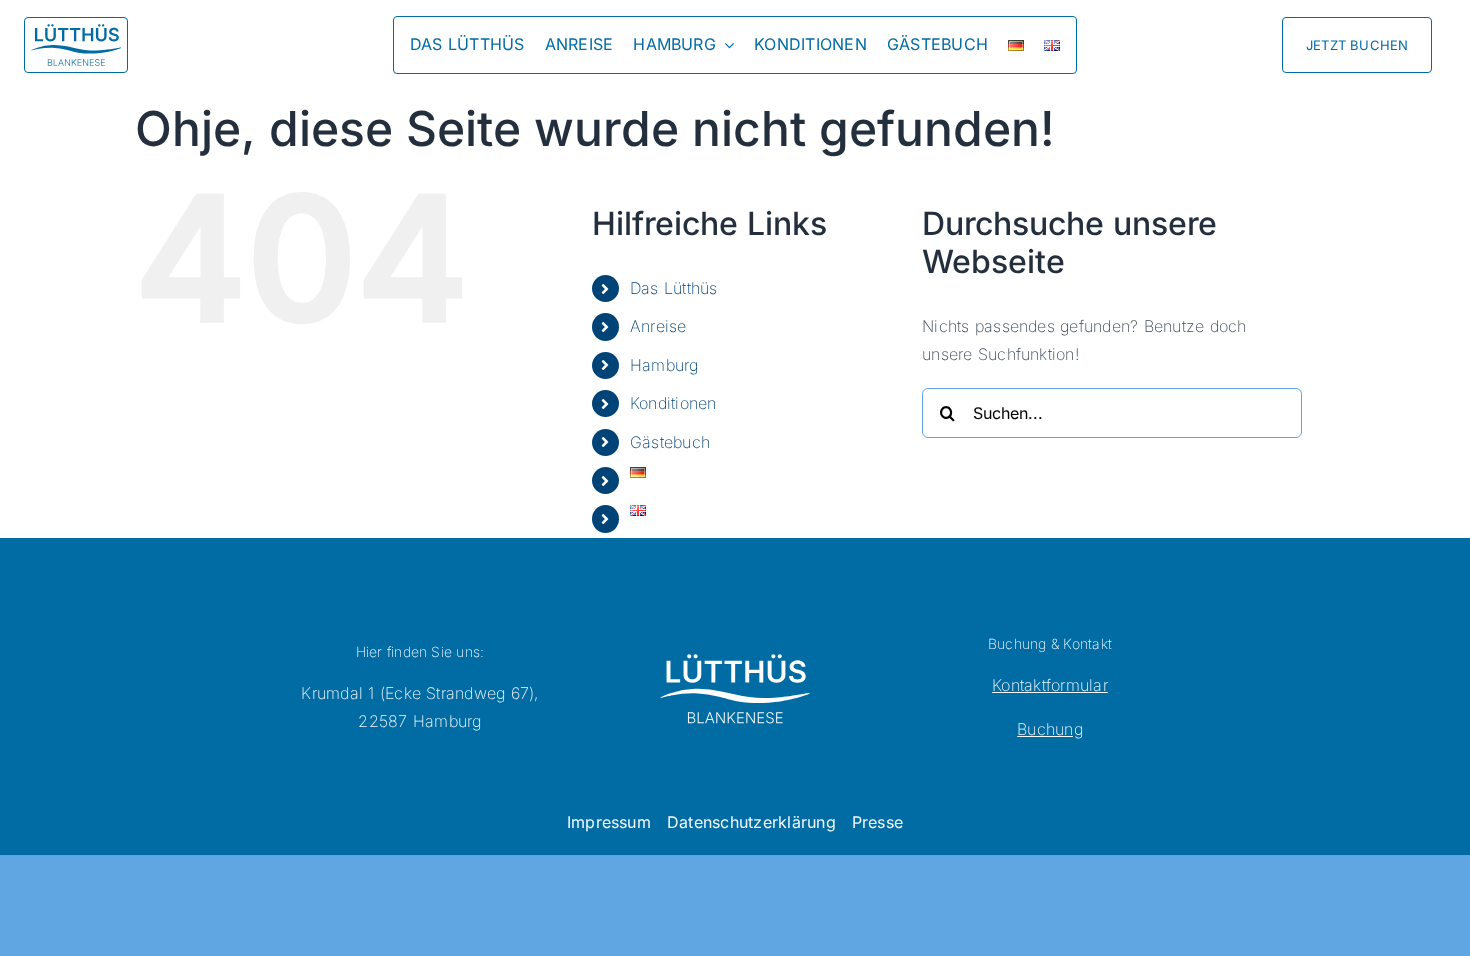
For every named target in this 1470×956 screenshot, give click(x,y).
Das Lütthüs (674, 288)
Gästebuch (670, 442)
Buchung (1050, 729)
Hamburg (664, 365)
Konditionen (673, 403)
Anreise (658, 326)
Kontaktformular (1050, 685)
